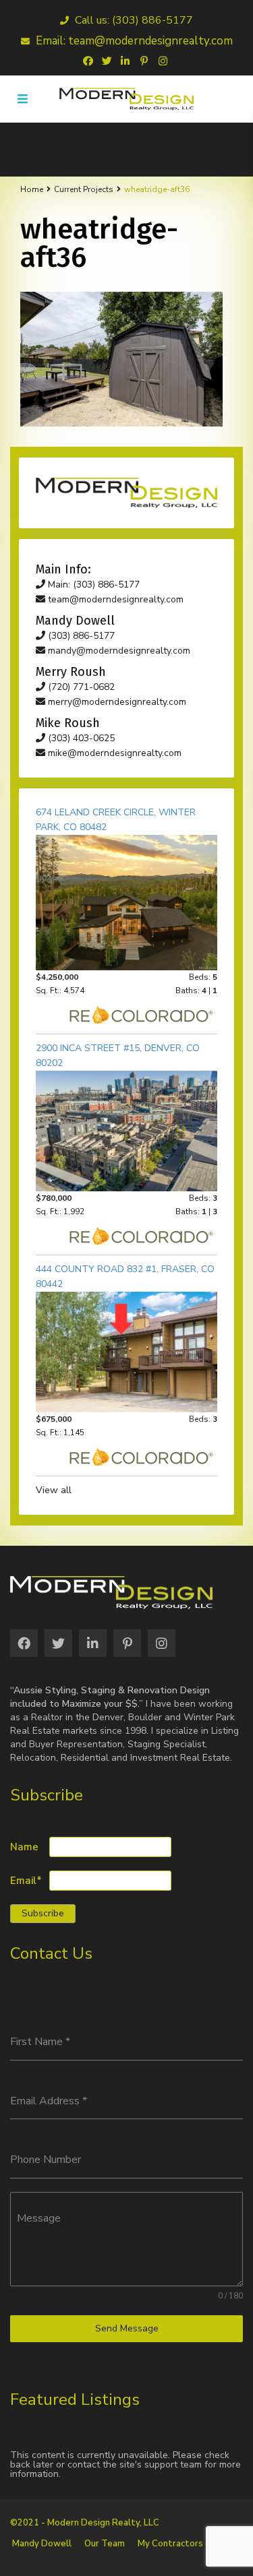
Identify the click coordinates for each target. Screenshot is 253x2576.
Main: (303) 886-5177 (92, 585)
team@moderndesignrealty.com (114, 599)
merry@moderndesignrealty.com (116, 702)
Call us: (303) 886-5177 (133, 20)
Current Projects (84, 189)
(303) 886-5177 (80, 636)
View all (54, 1490)
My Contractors (170, 2544)
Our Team (105, 2544)
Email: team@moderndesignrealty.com (133, 41)
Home (32, 189)
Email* (26, 1881)
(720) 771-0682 (80, 687)
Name (24, 1847)
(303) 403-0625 (80, 738)
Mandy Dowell (42, 2544)
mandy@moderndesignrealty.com (118, 651)
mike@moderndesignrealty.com (113, 753)
